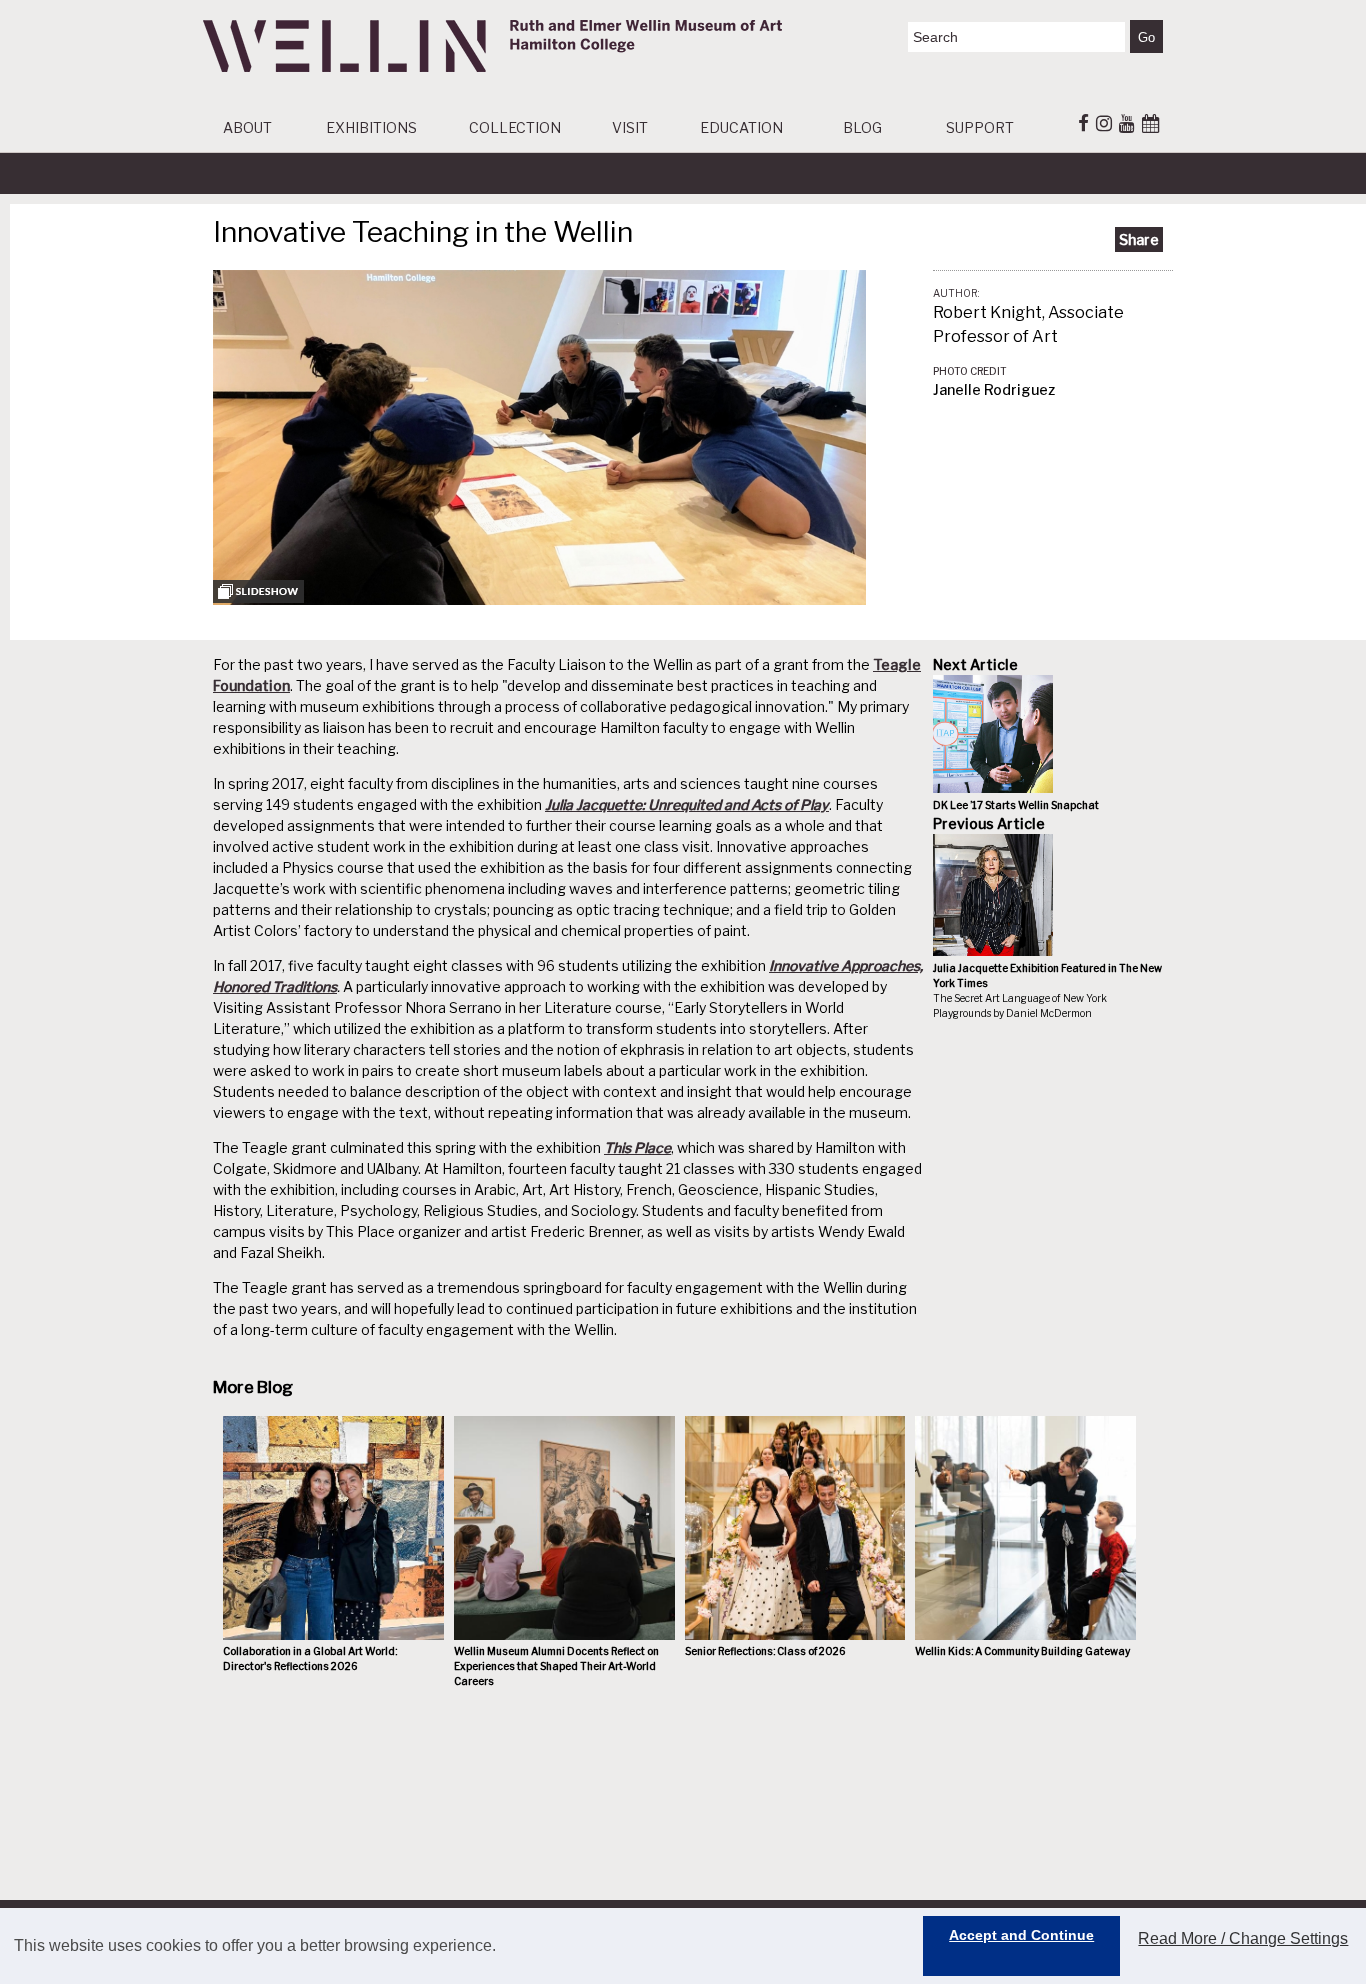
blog (862, 127)
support (980, 127)
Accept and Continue (1021, 1935)
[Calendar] (1150, 123)
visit (630, 127)
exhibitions (371, 127)
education (741, 127)
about (247, 127)
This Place (637, 1147)
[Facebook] (1083, 123)
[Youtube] (1127, 123)
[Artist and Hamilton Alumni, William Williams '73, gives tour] (539, 599)
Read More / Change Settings (1243, 1938)
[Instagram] (1104, 123)
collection (515, 127)
